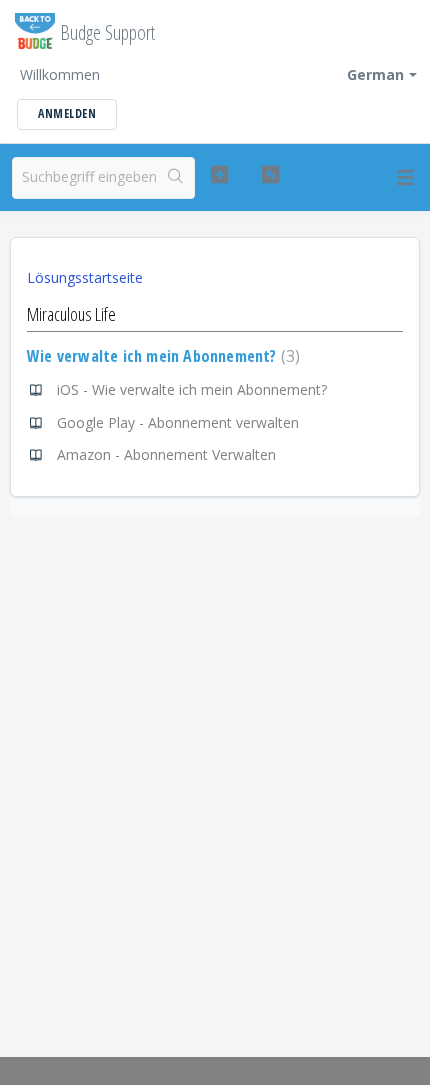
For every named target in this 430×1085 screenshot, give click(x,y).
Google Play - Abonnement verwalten (178, 422)
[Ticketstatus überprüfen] (270, 175)
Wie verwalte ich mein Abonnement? (161, 356)
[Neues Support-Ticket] (219, 175)
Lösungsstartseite (85, 277)
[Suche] (176, 178)
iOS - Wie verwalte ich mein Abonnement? (192, 389)
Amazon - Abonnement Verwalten (166, 454)
